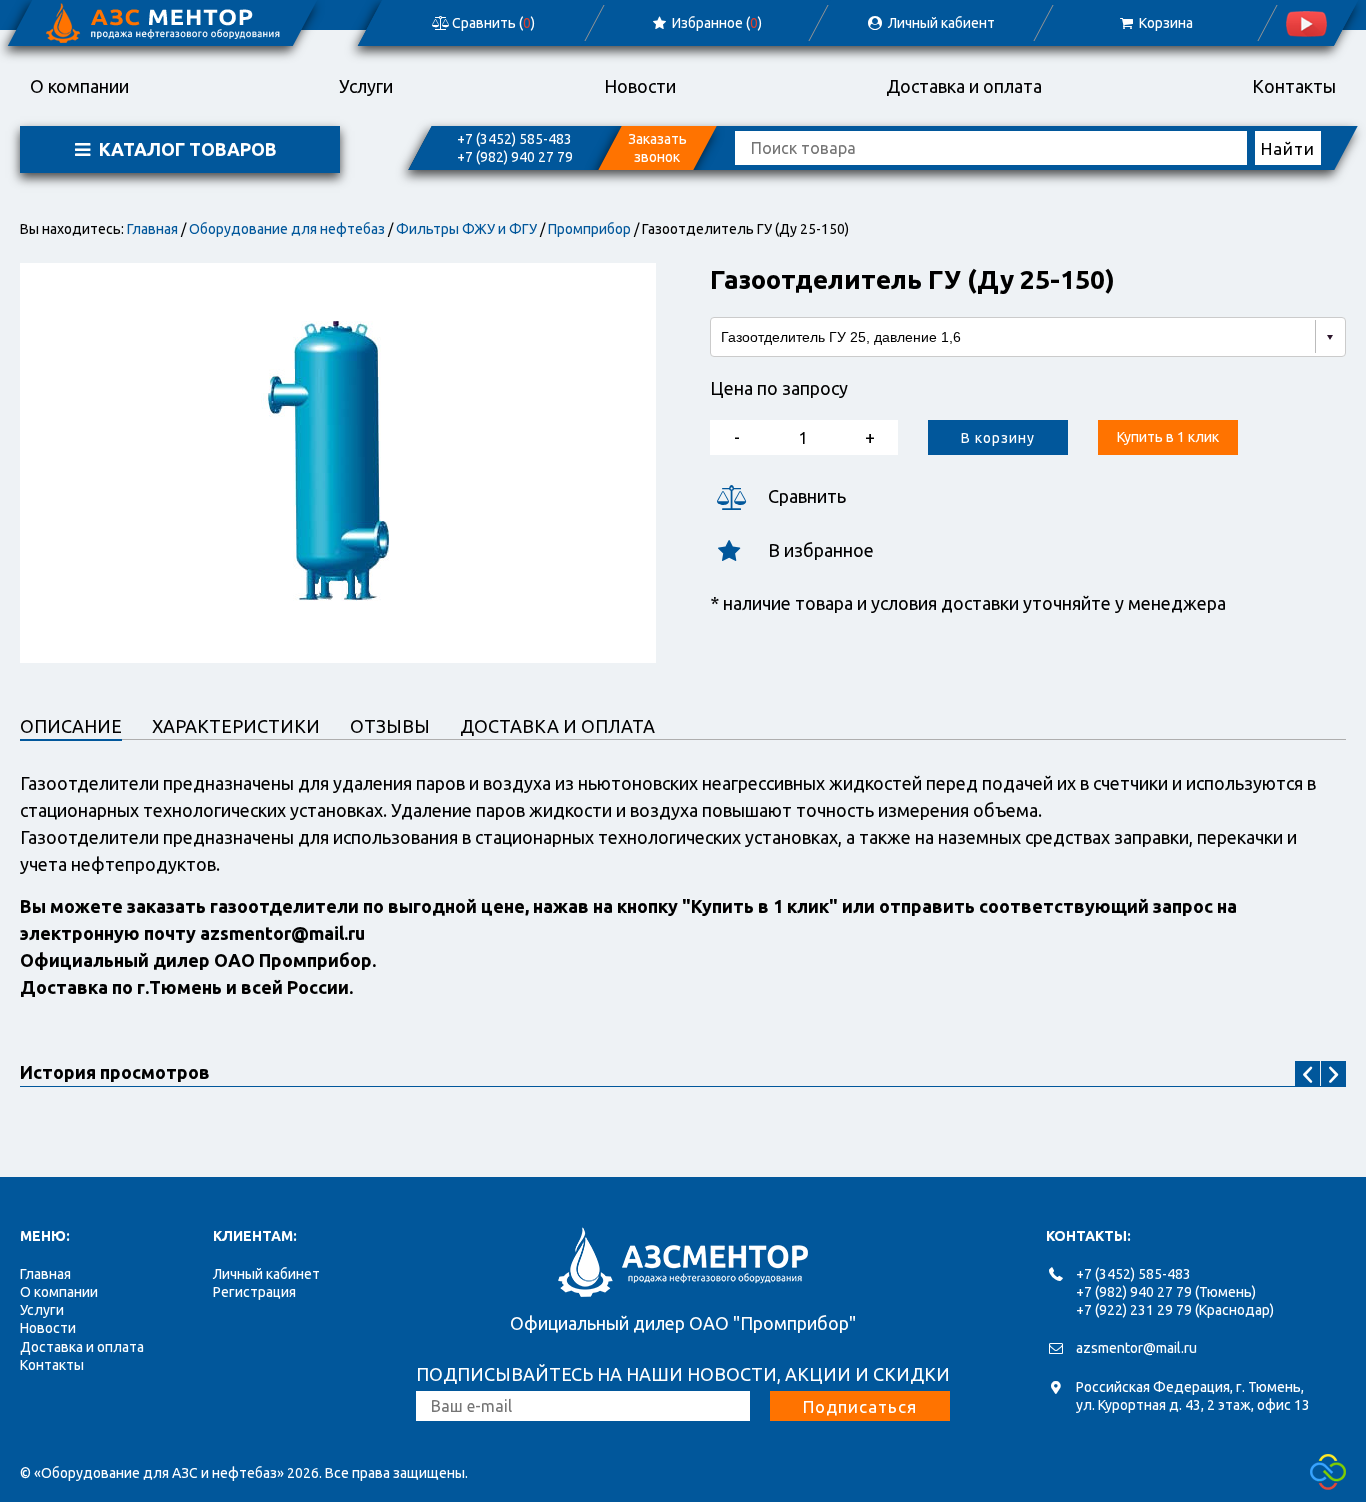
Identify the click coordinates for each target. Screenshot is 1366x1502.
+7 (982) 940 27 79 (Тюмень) (1166, 1292)
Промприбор (589, 229)
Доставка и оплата (964, 86)
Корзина (1164, 23)
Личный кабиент (940, 23)
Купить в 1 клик (1168, 437)
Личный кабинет (266, 1274)
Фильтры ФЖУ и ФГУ (466, 229)
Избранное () (716, 23)
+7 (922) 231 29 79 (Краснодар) (1175, 1310)
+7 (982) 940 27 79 (515, 157)
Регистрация (254, 1292)
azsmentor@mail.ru (1136, 1348)
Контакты (1294, 86)
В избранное (821, 550)
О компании (79, 86)
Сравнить (807, 496)
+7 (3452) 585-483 (514, 139)
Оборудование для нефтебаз (287, 229)
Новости (640, 86)
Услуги (366, 86)
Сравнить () (492, 23)
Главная (152, 229)
